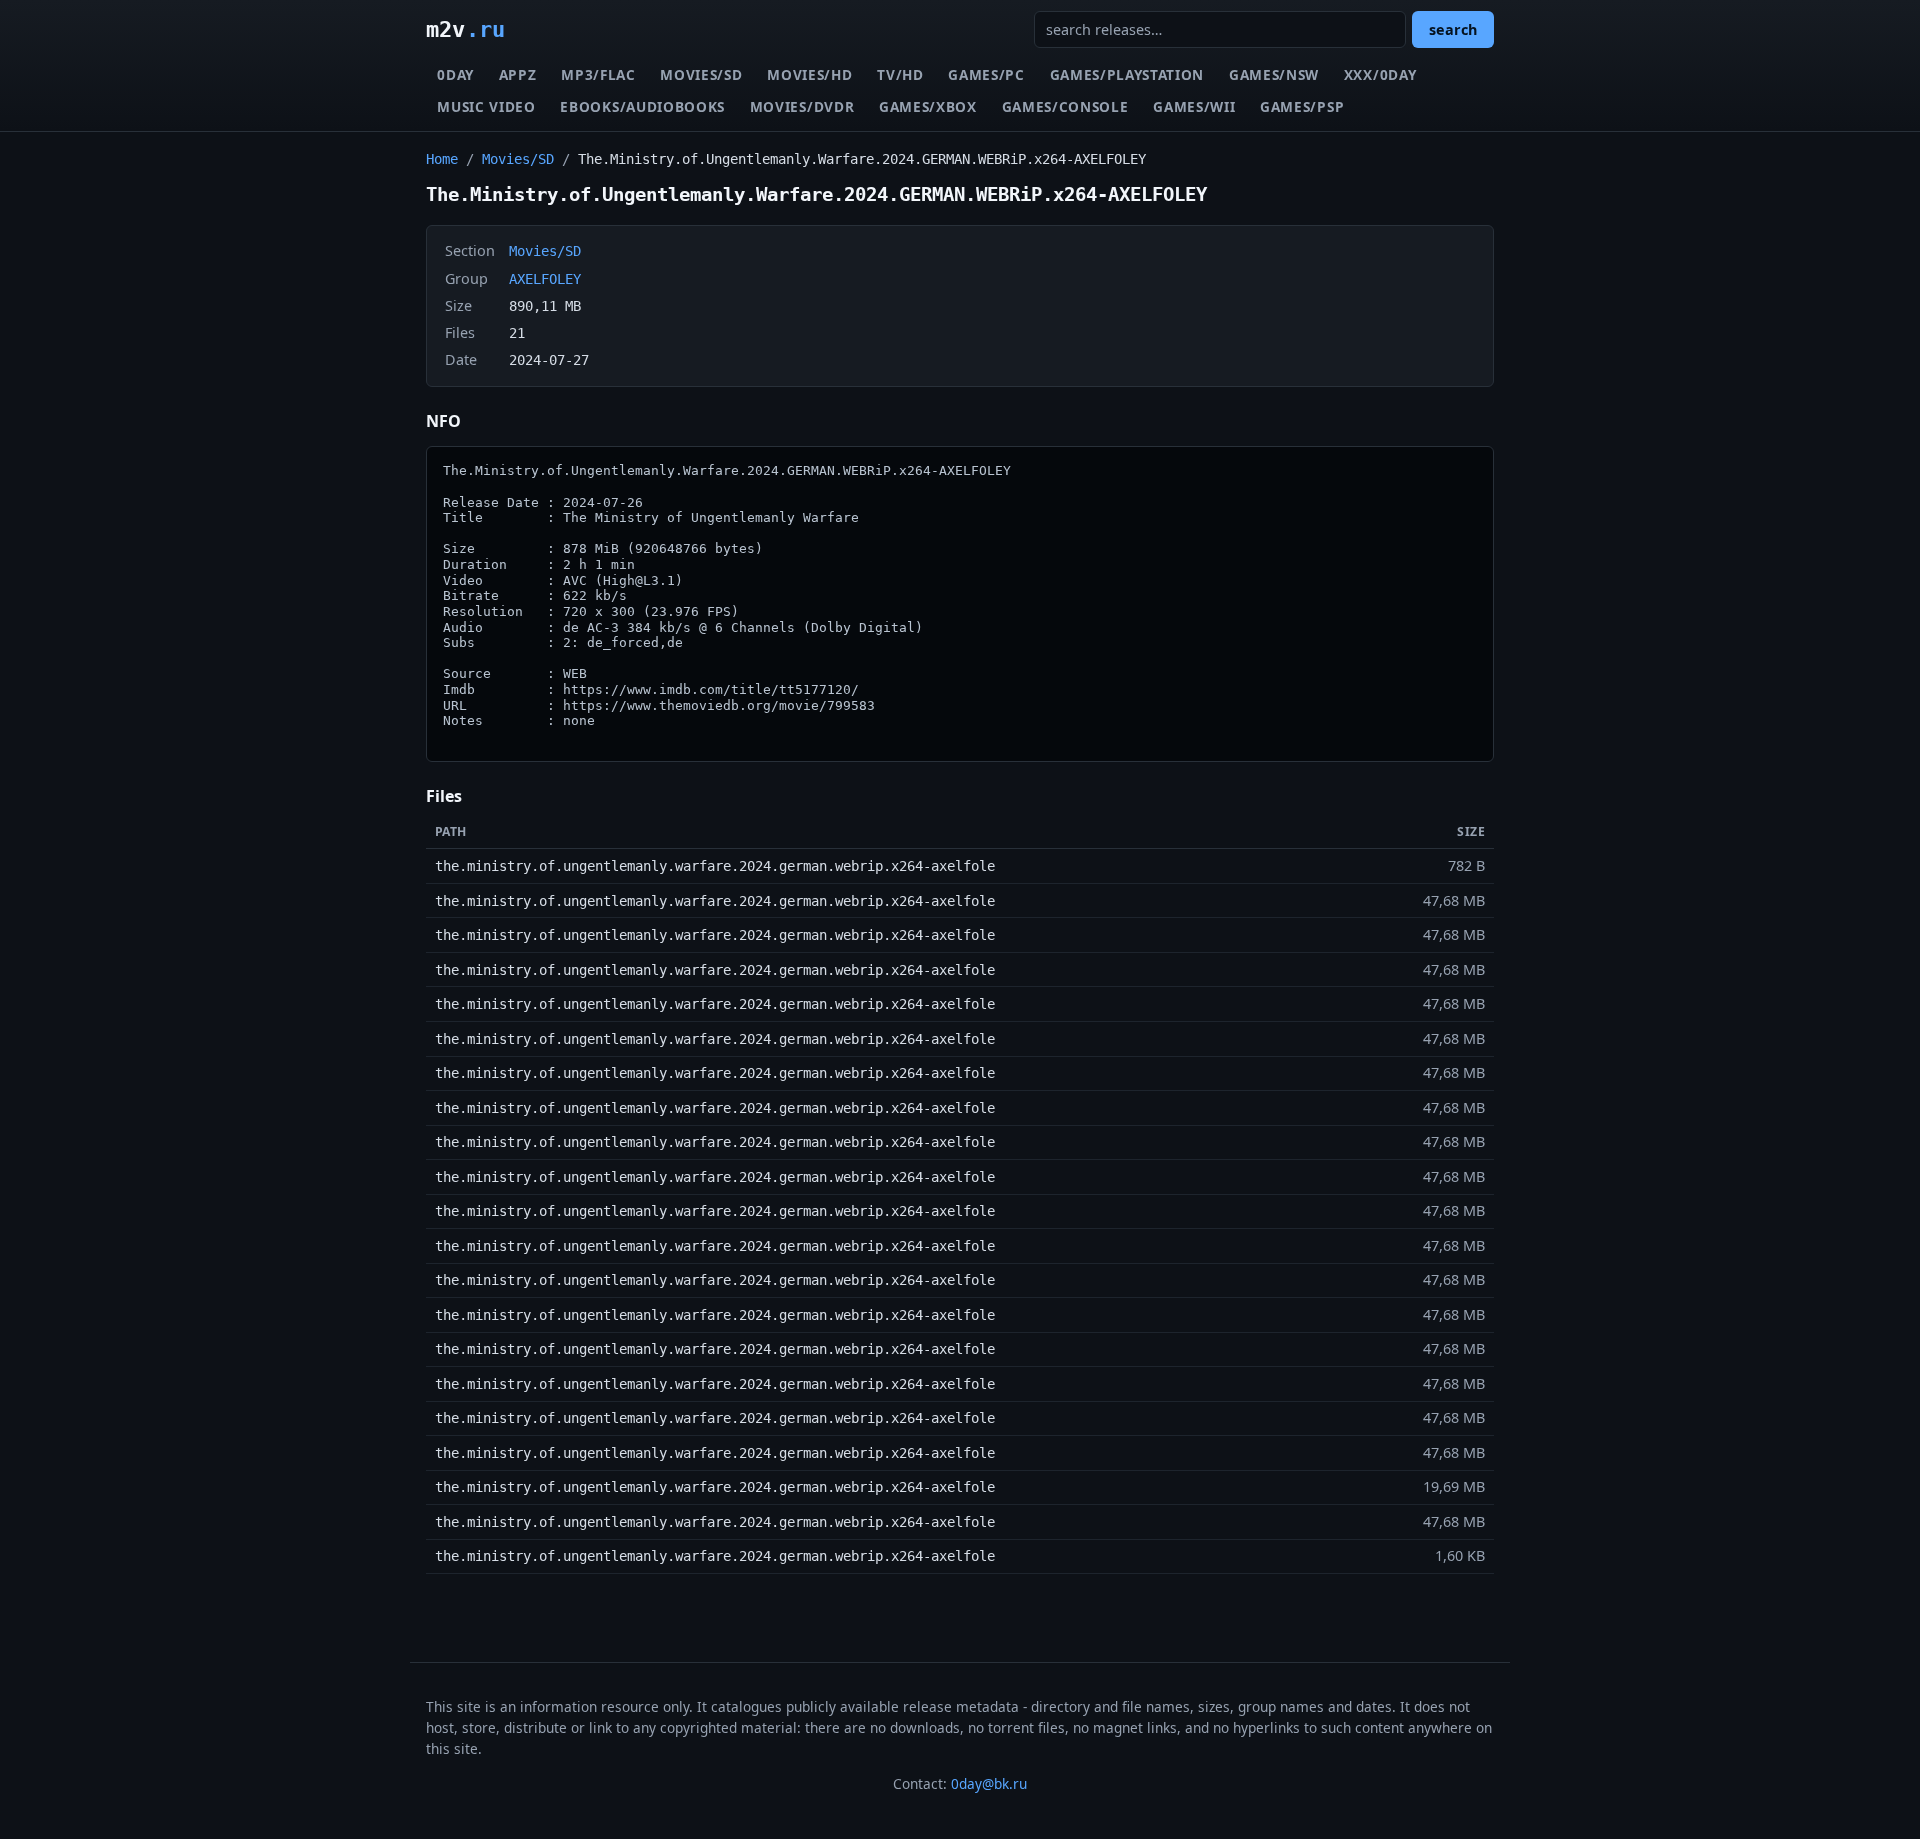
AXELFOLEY (545, 279)
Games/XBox (928, 106)
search (1453, 29)
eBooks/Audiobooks (642, 106)
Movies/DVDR (802, 106)
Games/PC (986, 74)
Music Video (486, 106)
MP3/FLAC (598, 74)
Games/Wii (1194, 106)
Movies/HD (809, 74)
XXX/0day (1380, 74)
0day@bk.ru (989, 1783)
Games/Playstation (1127, 74)
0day (455, 74)
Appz (518, 74)
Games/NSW (1274, 74)
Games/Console (1065, 106)
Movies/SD (701, 74)
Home (442, 159)
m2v (465, 29)
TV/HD (900, 74)
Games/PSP (1302, 106)
